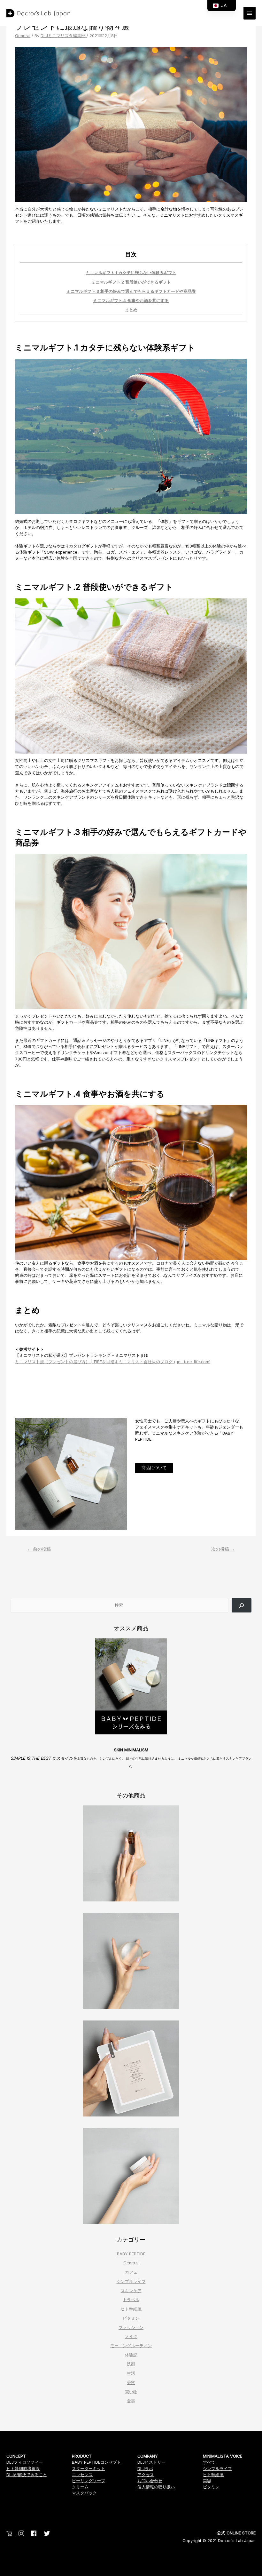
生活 (131, 2373)
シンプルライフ (131, 2281)
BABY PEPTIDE (131, 2254)
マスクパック (84, 2493)
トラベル (131, 2300)
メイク (131, 2336)
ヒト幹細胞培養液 (23, 2469)
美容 (131, 2383)
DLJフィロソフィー (25, 2462)
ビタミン (131, 2318)
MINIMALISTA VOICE (223, 2456)
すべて (209, 2462)
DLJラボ (145, 2469)
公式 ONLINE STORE (236, 2533)
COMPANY (148, 2456)
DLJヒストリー (151, 2462)
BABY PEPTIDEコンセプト (96, 2462)
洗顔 (131, 2364)
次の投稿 (223, 1549)
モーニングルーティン (131, 2346)
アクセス (146, 2475)
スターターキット (89, 2469)
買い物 (131, 2392)
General (23, 36)
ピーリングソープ (89, 2481)
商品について (154, 1468)
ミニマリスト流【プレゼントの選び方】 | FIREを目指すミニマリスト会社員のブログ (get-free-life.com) (113, 1362)
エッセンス (82, 2475)
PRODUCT (82, 2456)
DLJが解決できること (27, 2475)
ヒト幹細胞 (131, 2309)
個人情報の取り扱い (156, 2487)
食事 (131, 2401)
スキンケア (131, 2291)
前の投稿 (39, 1549)
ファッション (131, 2328)
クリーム (80, 2487)
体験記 (131, 2355)
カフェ (131, 2272)
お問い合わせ (150, 2481)
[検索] (242, 1605)
